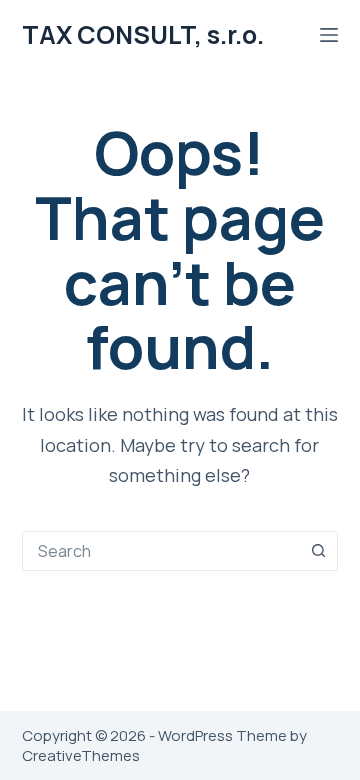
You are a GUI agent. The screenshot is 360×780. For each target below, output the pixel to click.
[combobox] (161, 551)
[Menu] (329, 35)
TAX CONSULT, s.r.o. (143, 34)
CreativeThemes (81, 755)
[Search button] (318, 551)
